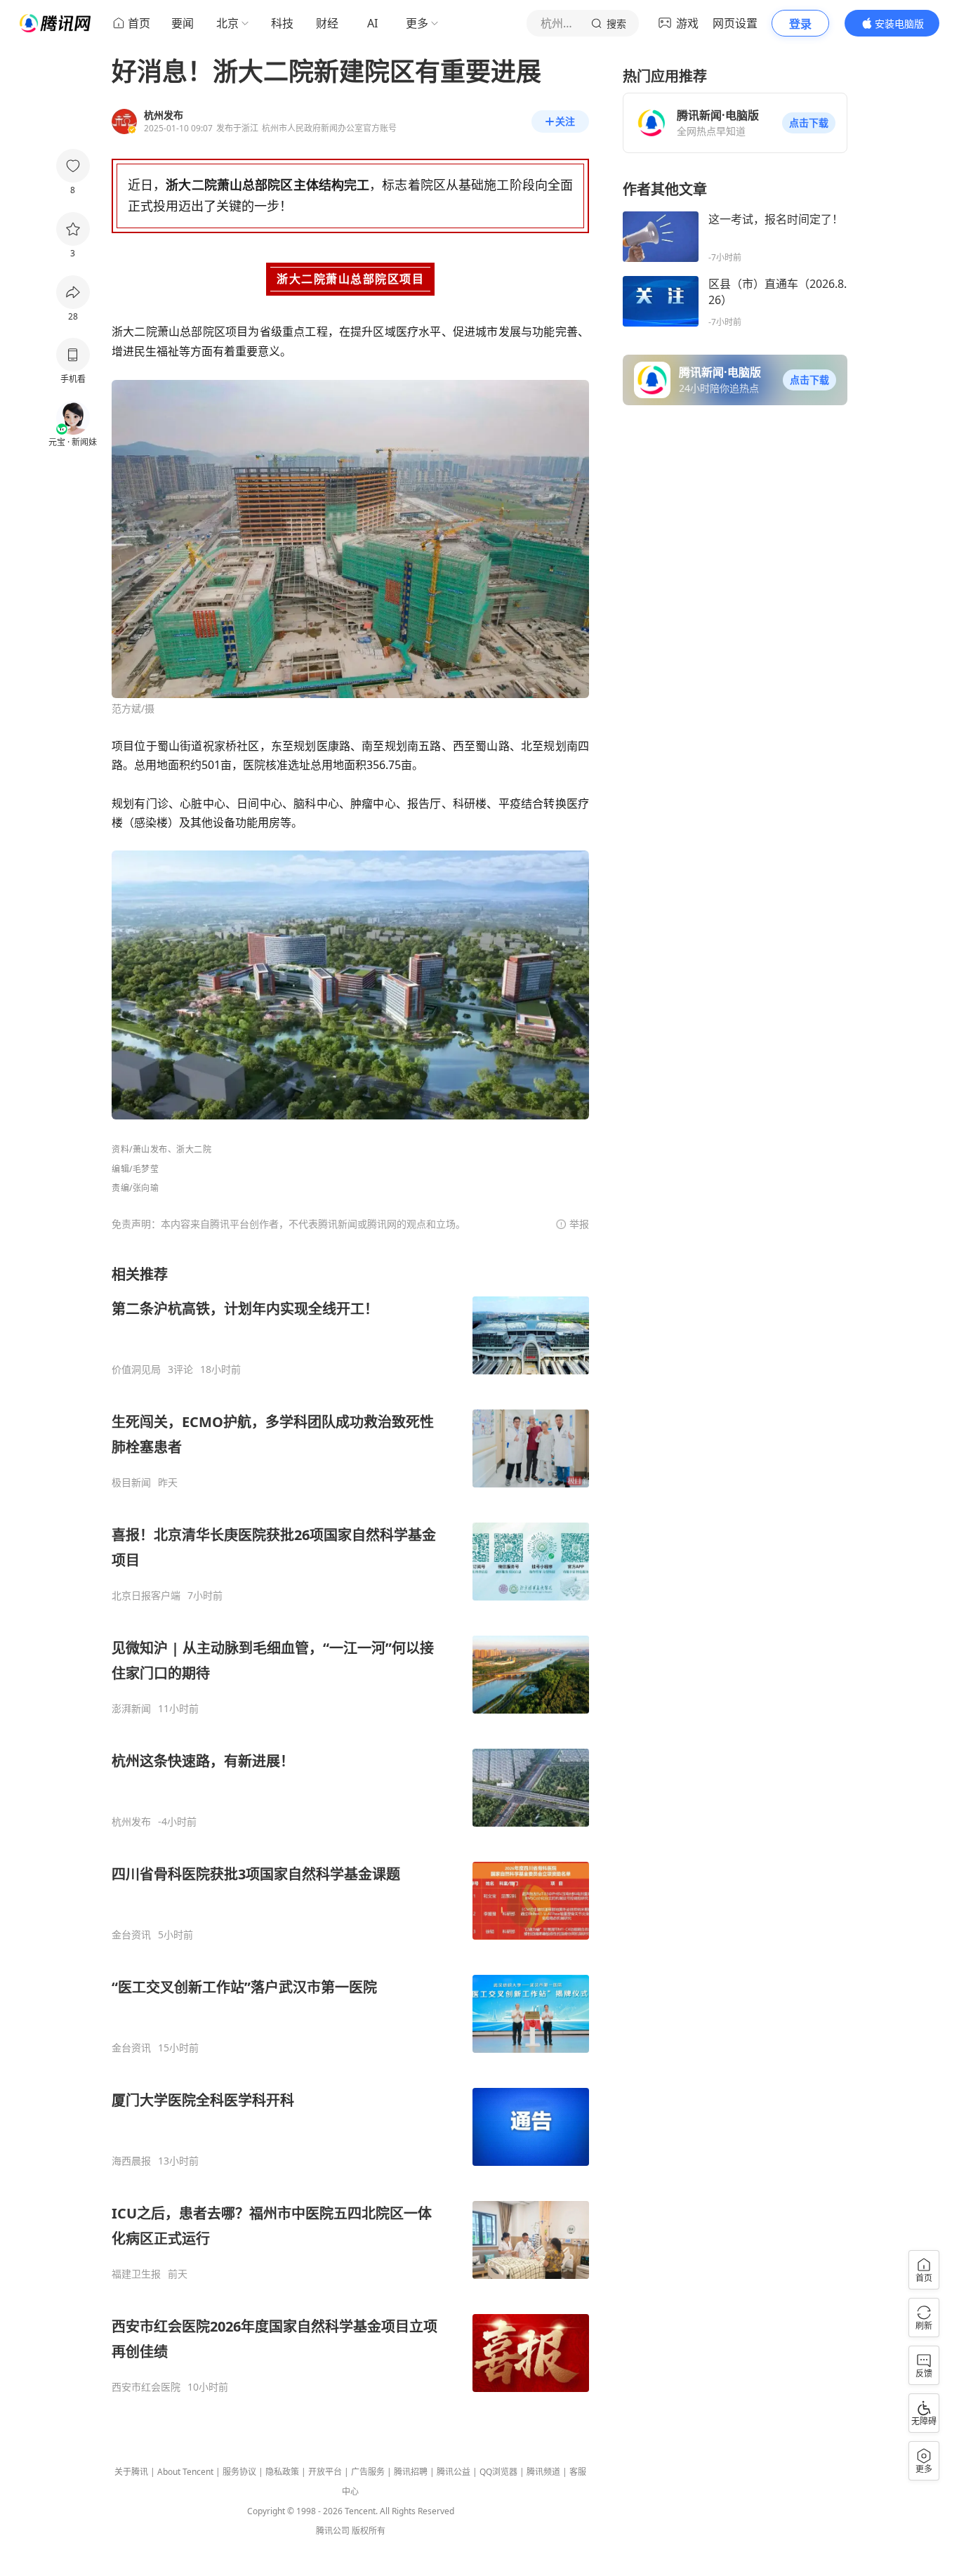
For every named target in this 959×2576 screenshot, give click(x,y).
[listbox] (350, 1829)
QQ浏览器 (498, 2472)
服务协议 (239, 2472)
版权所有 (369, 2531)
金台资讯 (131, 1935)
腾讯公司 (333, 2531)
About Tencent (185, 2472)
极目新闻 (131, 1483)
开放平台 (325, 2472)
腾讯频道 (543, 2472)
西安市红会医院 (146, 2387)
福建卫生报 (136, 2274)
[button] (809, 123)
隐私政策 (282, 2472)
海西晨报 (131, 2161)
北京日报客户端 (146, 1596)
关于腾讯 (131, 2472)
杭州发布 (131, 1822)
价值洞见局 (136, 1369)
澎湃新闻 (131, 1709)
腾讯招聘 (411, 2472)
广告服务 (368, 2472)
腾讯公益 (454, 2472)
